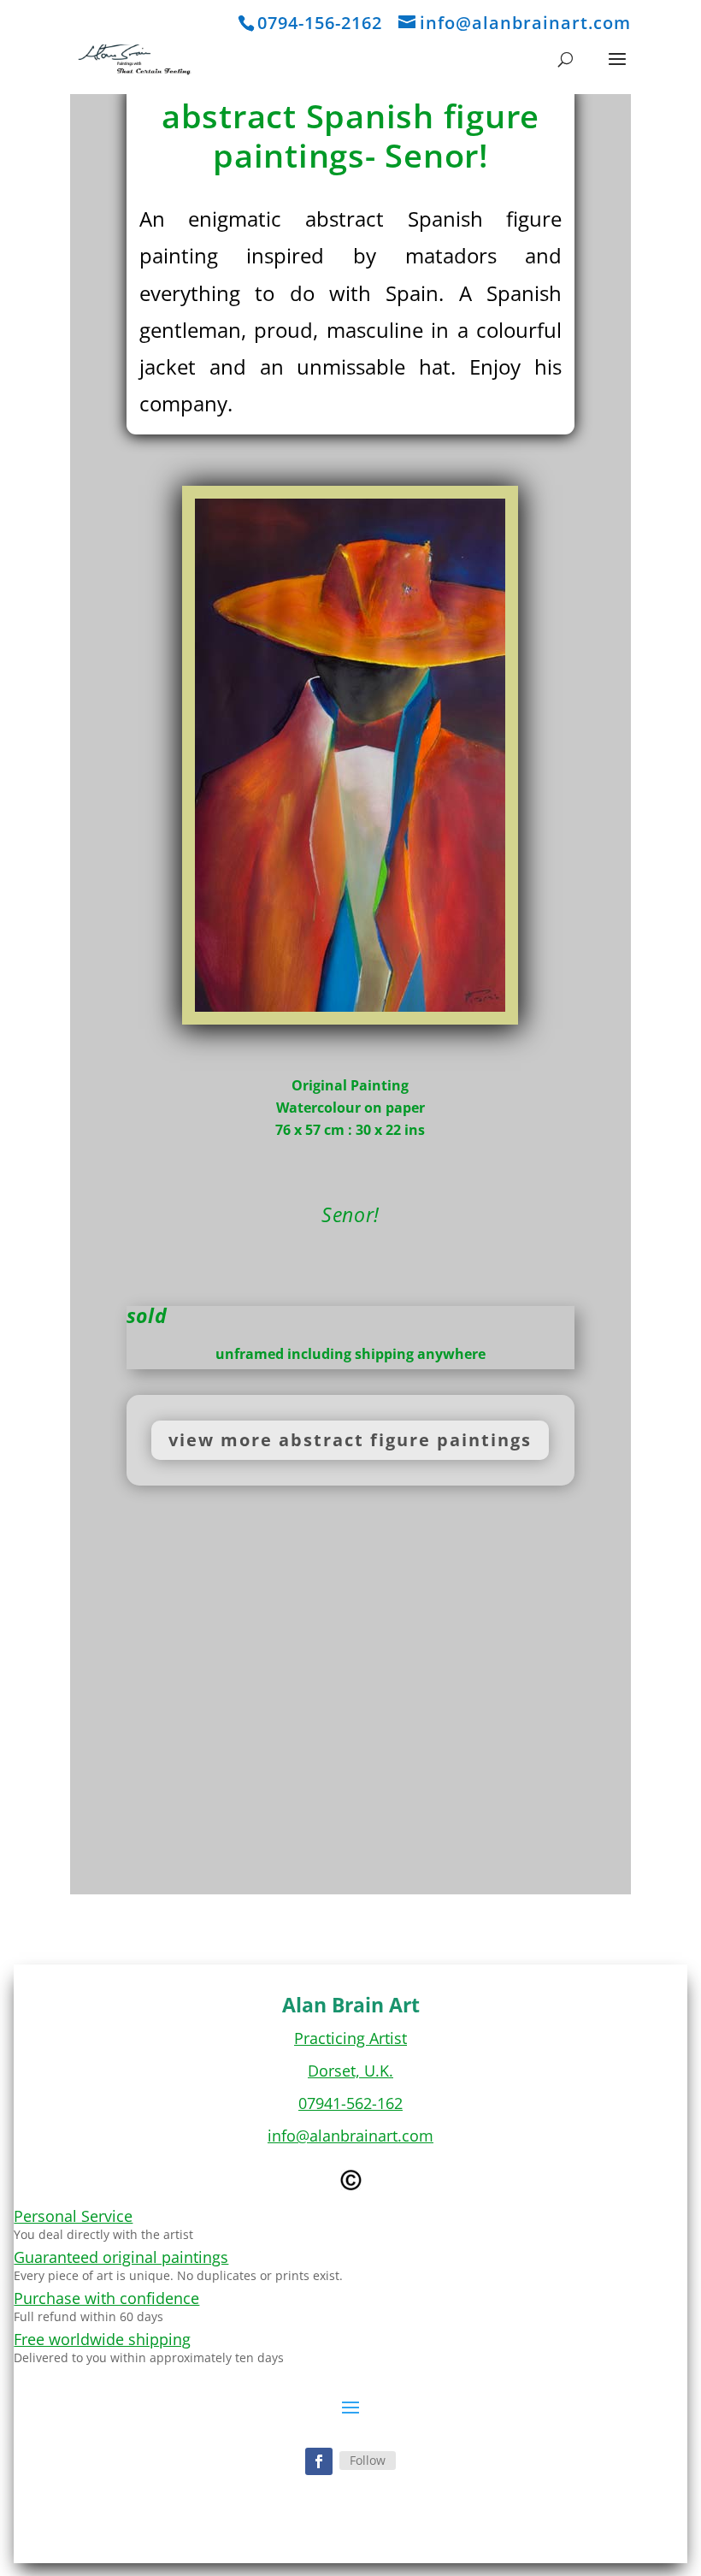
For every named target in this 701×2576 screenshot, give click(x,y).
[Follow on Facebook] (319, 2461)
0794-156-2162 (320, 23)
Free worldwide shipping (102, 2339)
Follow (368, 2460)
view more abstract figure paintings (350, 1440)
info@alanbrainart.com (350, 2136)
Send (539, 1803)
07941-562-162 (350, 2103)
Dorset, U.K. (350, 2071)
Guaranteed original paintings (121, 2257)
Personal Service (73, 2216)
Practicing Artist (350, 2038)
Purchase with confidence (106, 2298)
